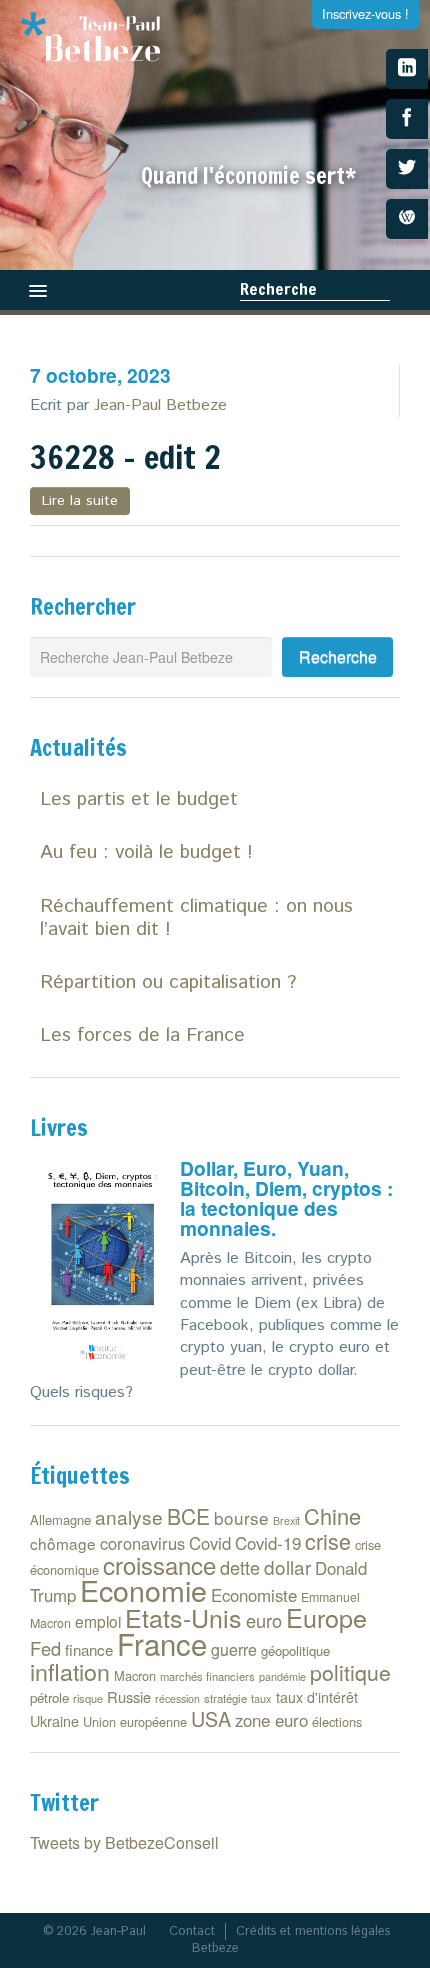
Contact (192, 1931)
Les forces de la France (142, 1035)
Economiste (254, 1595)
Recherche (278, 289)
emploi (98, 1621)
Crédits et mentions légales (313, 1931)
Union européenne (135, 1721)
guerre (234, 1649)
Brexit (286, 1520)
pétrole (49, 1697)
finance (89, 1649)
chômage (63, 1543)
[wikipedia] (407, 219)
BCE (188, 1516)
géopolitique (295, 1650)
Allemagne (60, 1519)
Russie (129, 1696)
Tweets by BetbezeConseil (124, 1842)
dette (240, 1567)
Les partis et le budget (139, 799)
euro (264, 1620)
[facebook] (407, 119)
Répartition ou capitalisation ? (168, 982)
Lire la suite (80, 501)
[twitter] (407, 169)
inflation (70, 1671)
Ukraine (54, 1720)
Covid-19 (268, 1543)
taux (261, 1698)
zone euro (271, 1720)
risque (88, 1698)
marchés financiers (207, 1676)
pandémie (282, 1676)
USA (211, 1718)
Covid (210, 1543)
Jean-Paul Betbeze (160, 405)
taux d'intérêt (317, 1697)
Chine (332, 1515)
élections (337, 1721)
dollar (287, 1566)
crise (328, 1540)
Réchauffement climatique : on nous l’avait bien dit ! (196, 918)
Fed (45, 1648)
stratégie (225, 1698)
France (162, 1643)
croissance (159, 1564)
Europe (326, 1617)
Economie (143, 1589)
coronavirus (142, 1543)
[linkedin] (407, 69)
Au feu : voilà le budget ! (146, 852)
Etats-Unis (183, 1617)
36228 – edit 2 (125, 457)
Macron (135, 1675)
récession (177, 1698)
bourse (241, 1517)
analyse (129, 1516)
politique (350, 1672)
